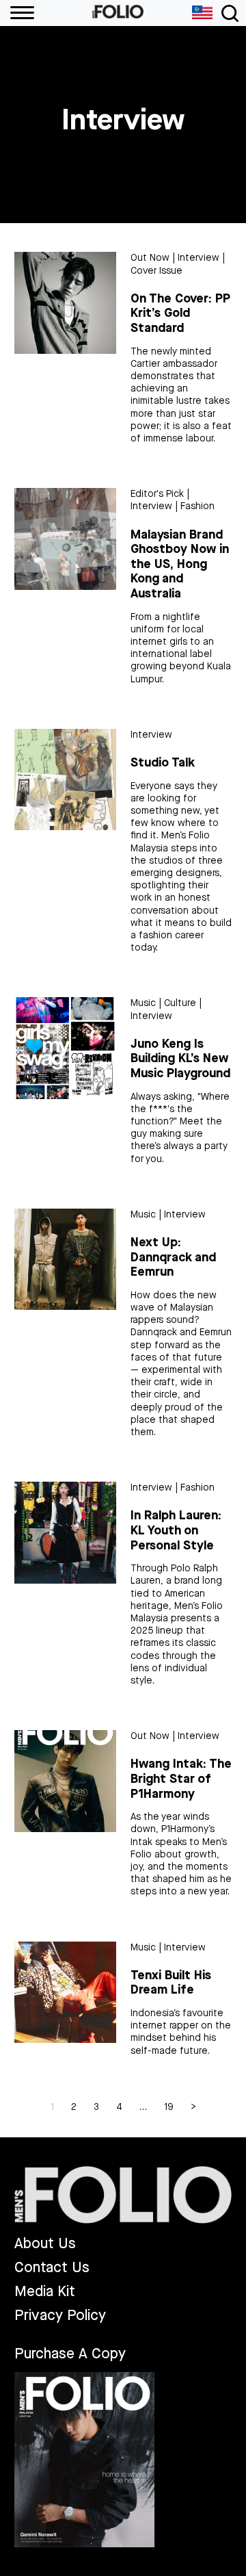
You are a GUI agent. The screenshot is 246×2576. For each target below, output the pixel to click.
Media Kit (45, 2292)
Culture (180, 1003)
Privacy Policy (60, 2316)
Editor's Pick (157, 494)
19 (169, 2107)
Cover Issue (156, 271)
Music (143, 1003)
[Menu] (17, 13)
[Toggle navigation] (230, 13)
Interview (199, 258)
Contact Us (52, 2268)
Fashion (197, 506)
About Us (45, 2244)
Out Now (150, 258)
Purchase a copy (70, 2354)
